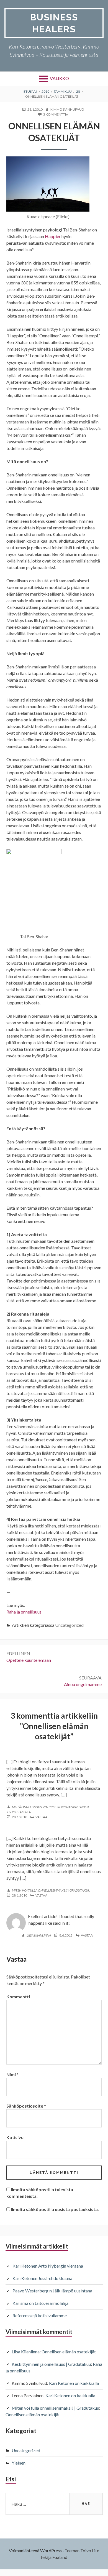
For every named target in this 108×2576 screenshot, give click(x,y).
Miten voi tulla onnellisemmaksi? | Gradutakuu (51, 1890)
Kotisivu (15, 2137)
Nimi (12, 2074)
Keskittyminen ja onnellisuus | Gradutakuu (51, 2364)
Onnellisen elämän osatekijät (69, 2352)
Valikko (59, 78)
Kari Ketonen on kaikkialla (74, 2383)
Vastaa (41, 1817)
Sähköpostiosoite (26, 2106)
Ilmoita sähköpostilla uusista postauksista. (55, 2209)
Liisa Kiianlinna (39, 1935)
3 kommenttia (56, 115)
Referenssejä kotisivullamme (40, 2315)
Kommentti (18, 1997)
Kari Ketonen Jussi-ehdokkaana (42, 2278)
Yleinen (19, 2463)
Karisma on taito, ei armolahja (40, 2303)
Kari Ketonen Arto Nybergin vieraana (48, 2266)
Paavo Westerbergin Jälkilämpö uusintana (52, 2291)
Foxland (60, 2557)
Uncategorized (69, 1625)
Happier (53, 236)
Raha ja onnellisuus (24, 1612)
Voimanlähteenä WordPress (35, 2550)
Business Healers (54, 23)
